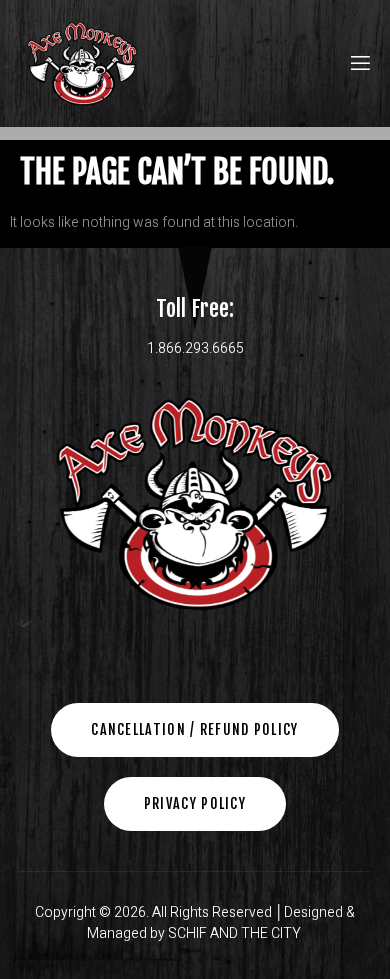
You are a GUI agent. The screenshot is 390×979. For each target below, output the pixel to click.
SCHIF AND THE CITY (236, 933)
